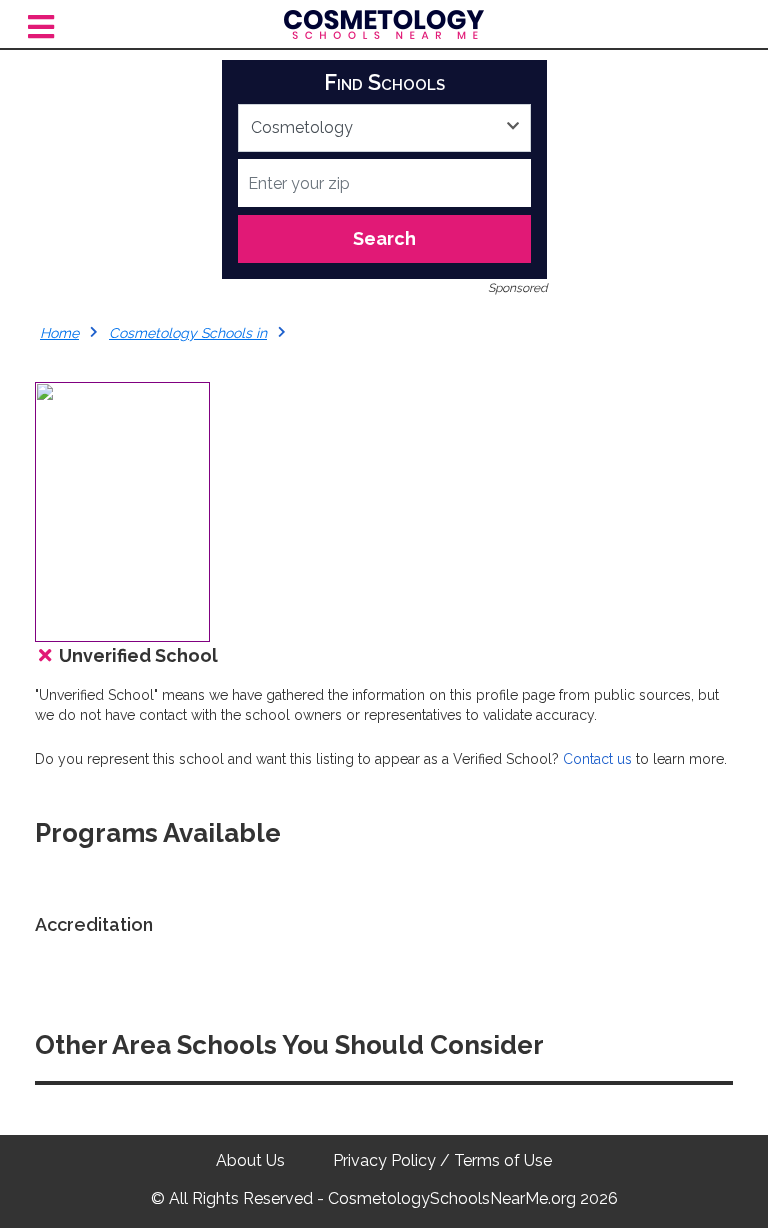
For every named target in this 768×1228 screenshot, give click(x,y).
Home (59, 333)
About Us (250, 1160)
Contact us (597, 759)
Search (384, 238)
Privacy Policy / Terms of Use (442, 1160)
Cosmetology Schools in (188, 333)
